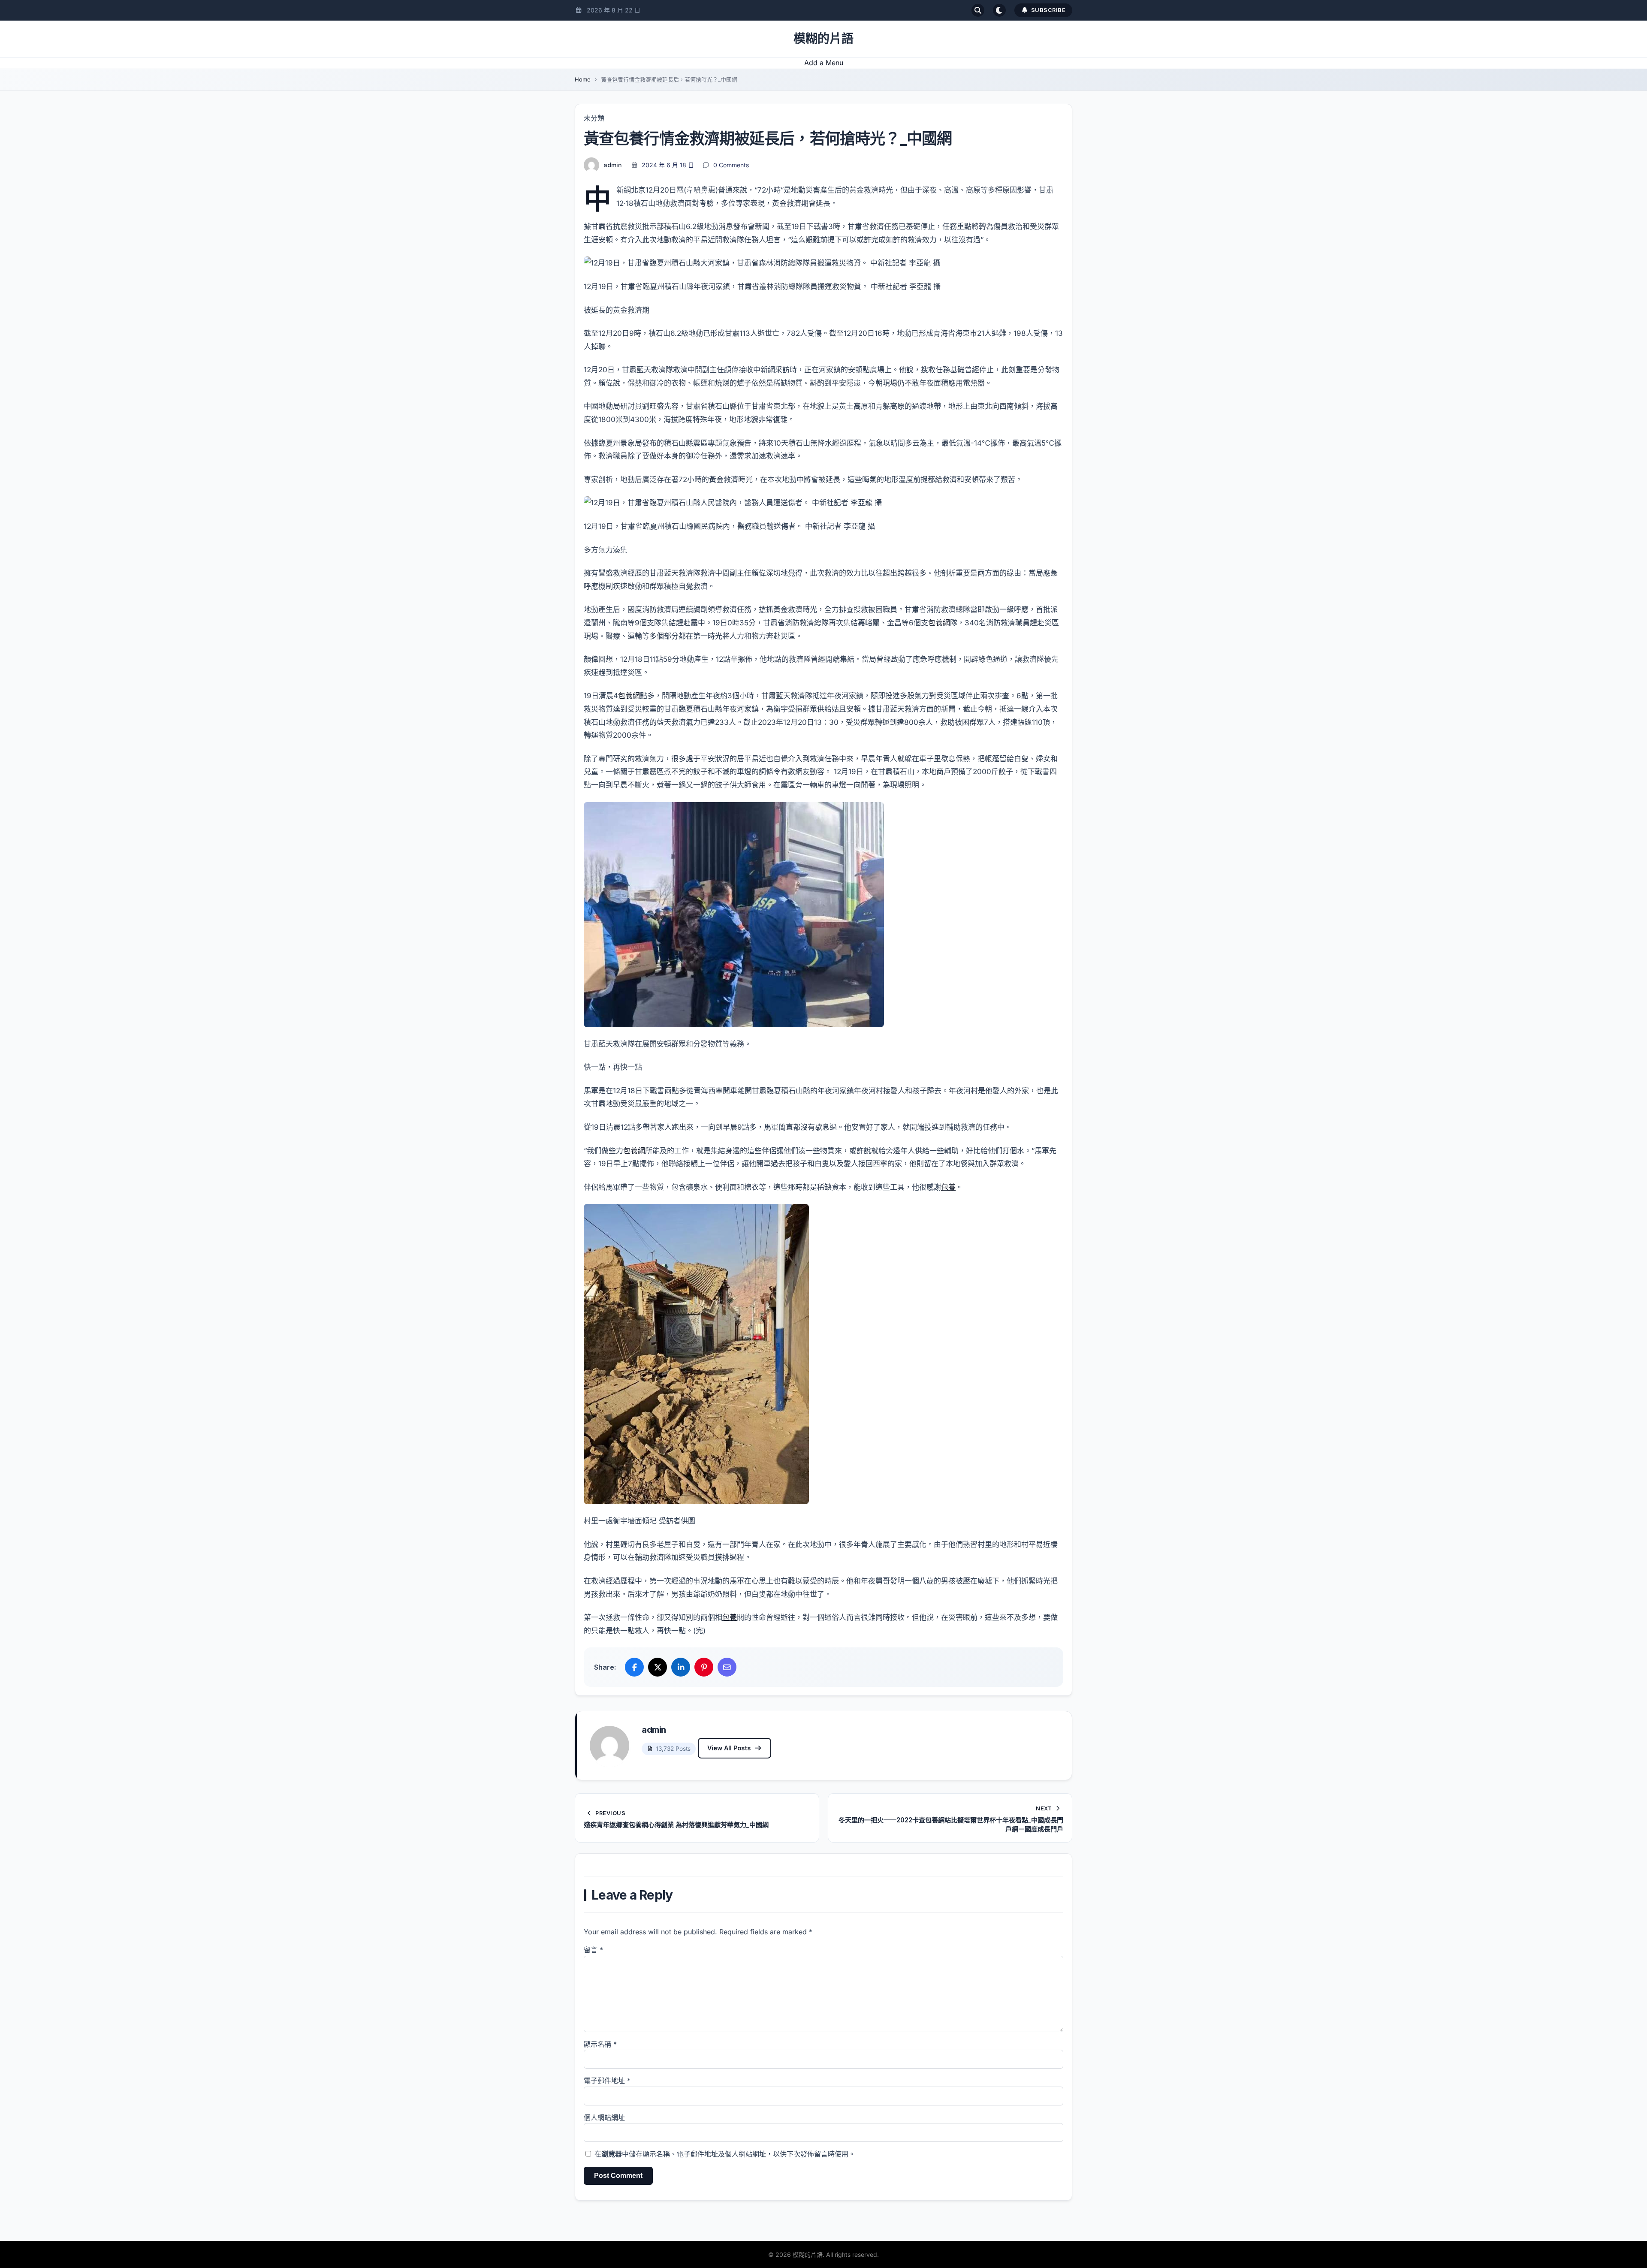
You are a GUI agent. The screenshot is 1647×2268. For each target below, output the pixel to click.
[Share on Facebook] (634, 1667)
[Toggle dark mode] (999, 10)
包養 (948, 1187)
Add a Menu (824, 63)
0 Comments (731, 165)
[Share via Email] (727, 1667)
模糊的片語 (823, 39)
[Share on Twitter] (658, 1667)
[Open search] (978, 10)
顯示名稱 (600, 2044)
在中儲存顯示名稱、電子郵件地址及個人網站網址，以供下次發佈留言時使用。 (725, 2154)
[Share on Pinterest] (704, 1667)
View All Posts (729, 1748)
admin (613, 165)
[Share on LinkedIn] (681, 1667)
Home (583, 79)
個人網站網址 (604, 2117)
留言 (593, 1950)
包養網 (939, 623)
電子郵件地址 (607, 2081)
